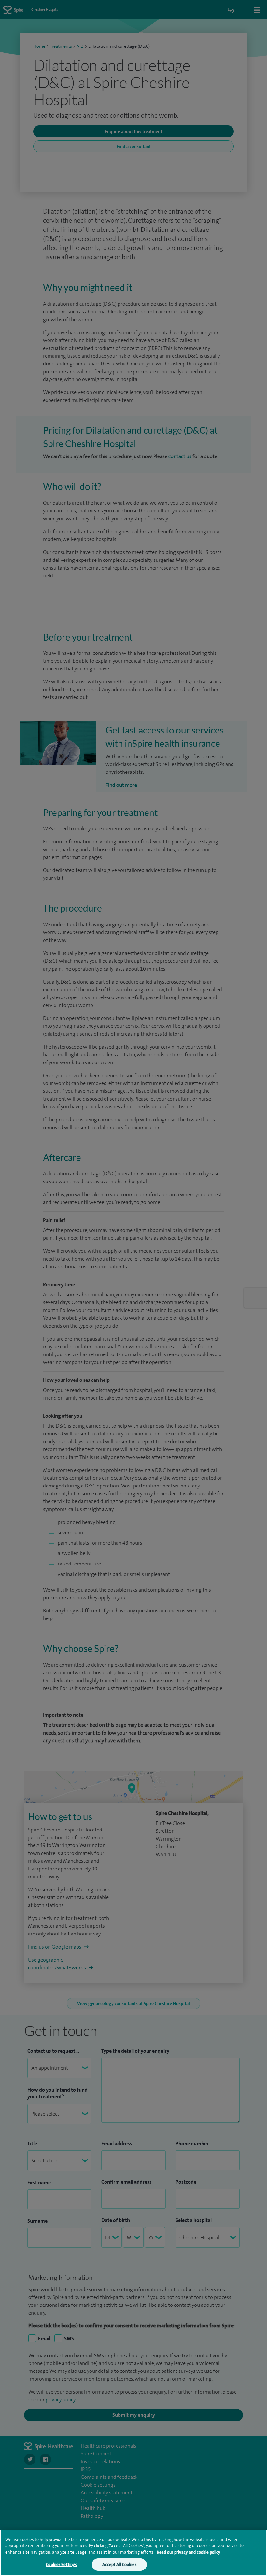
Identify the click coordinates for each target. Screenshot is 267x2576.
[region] (133, 2553)
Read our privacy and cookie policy (189, 2552)
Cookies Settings (61, 2564)
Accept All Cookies (119, 2564)
